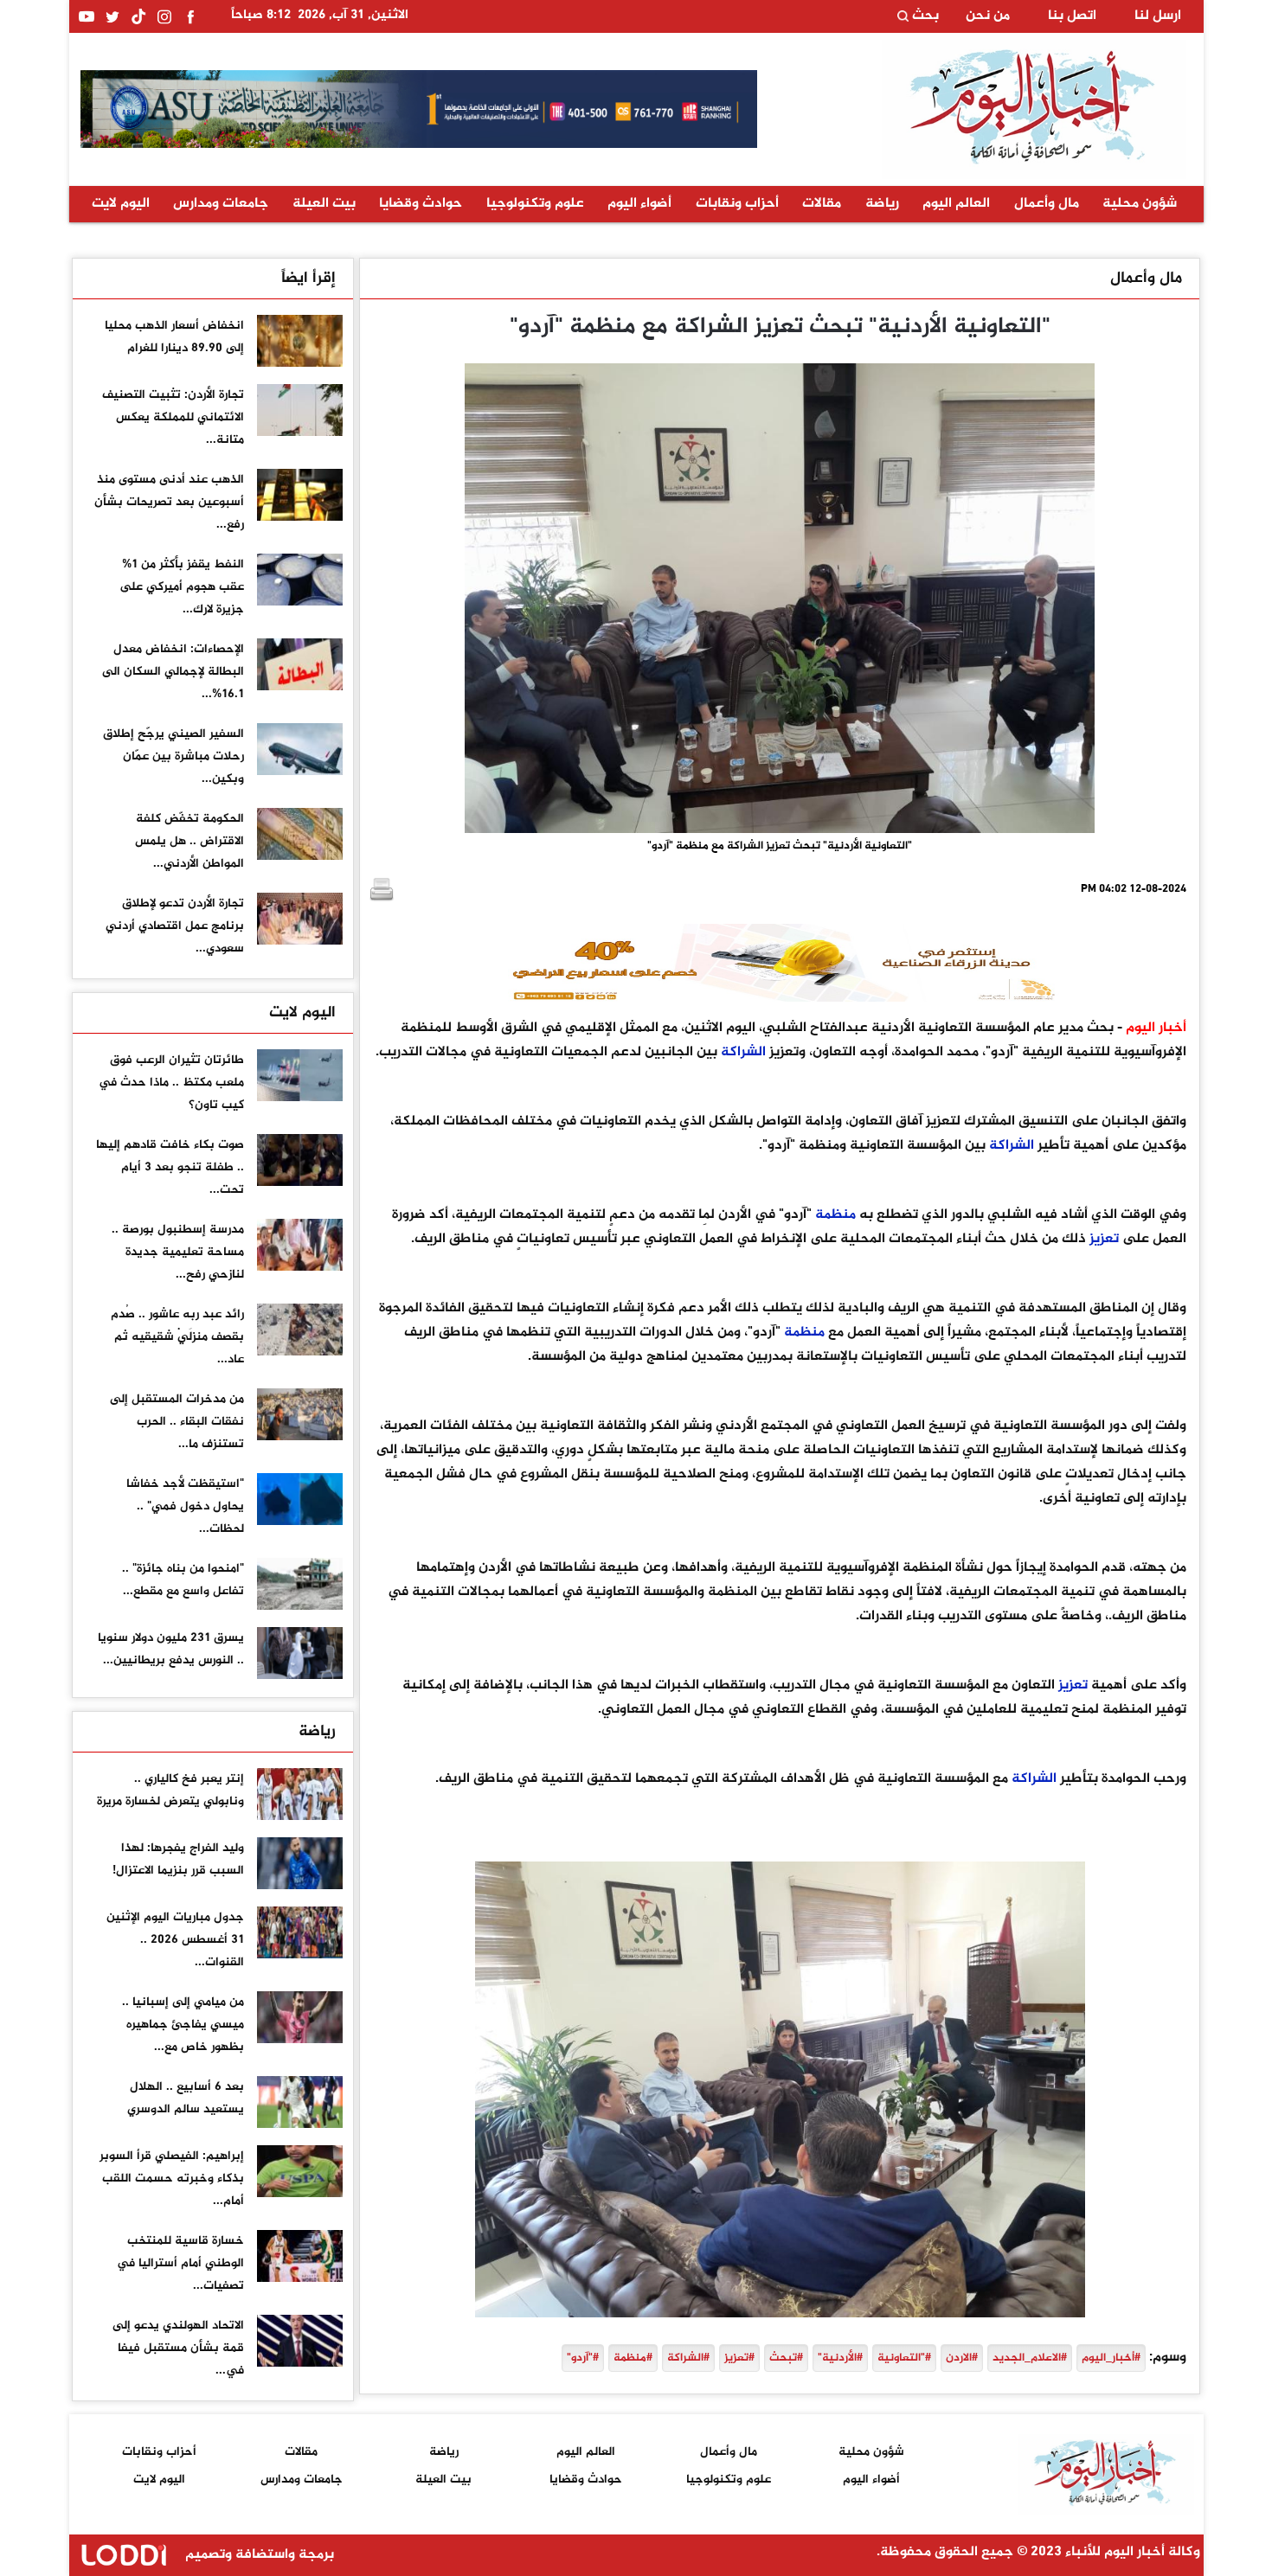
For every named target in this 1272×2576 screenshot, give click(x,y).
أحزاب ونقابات (737, 204)
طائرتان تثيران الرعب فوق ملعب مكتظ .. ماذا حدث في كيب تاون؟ (171, 1083)
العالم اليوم (956, 204)
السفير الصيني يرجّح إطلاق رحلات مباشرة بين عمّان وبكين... (173, 756)
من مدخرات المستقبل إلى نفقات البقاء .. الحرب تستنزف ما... (177, 1422)
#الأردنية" (840, 2358)
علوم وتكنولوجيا (535, 204)
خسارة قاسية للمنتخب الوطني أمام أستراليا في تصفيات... (180, 2263)
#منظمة (633, 2358)
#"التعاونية (904, 2358)
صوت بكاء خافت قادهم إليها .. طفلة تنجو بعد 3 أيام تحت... (170, 1167)
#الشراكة (688, 2358)
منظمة (835, 1215)
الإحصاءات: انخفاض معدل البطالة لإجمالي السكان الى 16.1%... (173, 672)
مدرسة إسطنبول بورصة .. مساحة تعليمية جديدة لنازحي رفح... (178, 1252)
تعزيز (1104, 1239)
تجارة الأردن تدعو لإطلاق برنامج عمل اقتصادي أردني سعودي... (175, 926)
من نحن (988, 16)
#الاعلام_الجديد (1030, 2358)
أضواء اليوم (639, 204)
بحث (924, 16)
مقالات (822, 204)
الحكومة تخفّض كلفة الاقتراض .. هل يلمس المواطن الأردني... (190, 841)
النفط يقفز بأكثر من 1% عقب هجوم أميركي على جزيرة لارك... (182, 587)
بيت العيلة (324, 204)
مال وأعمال (1047, 204)
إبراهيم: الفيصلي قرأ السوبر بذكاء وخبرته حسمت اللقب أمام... (172, 2179)
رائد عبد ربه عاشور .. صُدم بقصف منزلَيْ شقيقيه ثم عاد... (177, 1337)
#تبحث (786, 2358)
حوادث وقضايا (421, 204)
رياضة (882, 204)
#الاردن (962, 2358)
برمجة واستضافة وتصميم (258, 2555)
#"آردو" (583, 2358)
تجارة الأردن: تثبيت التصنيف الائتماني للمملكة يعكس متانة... (173, 417)
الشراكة (743, 1052)
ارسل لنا (1158, 16)
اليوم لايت (121, 204)
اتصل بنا (1072, 16)
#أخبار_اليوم (1111, 2358)
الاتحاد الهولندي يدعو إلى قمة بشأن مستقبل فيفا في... (178, 2348)
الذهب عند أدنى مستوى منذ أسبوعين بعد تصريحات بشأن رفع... (169, 502)
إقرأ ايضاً (308, 279)
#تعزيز (739, 2358)
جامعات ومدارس (221, 204)
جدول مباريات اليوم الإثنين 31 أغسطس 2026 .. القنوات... (175, 1940)
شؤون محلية (1140, 204)
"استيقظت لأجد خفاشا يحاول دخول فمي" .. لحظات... (185, 1506)
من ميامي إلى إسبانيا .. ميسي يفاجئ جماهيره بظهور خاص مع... (183, 2025)
